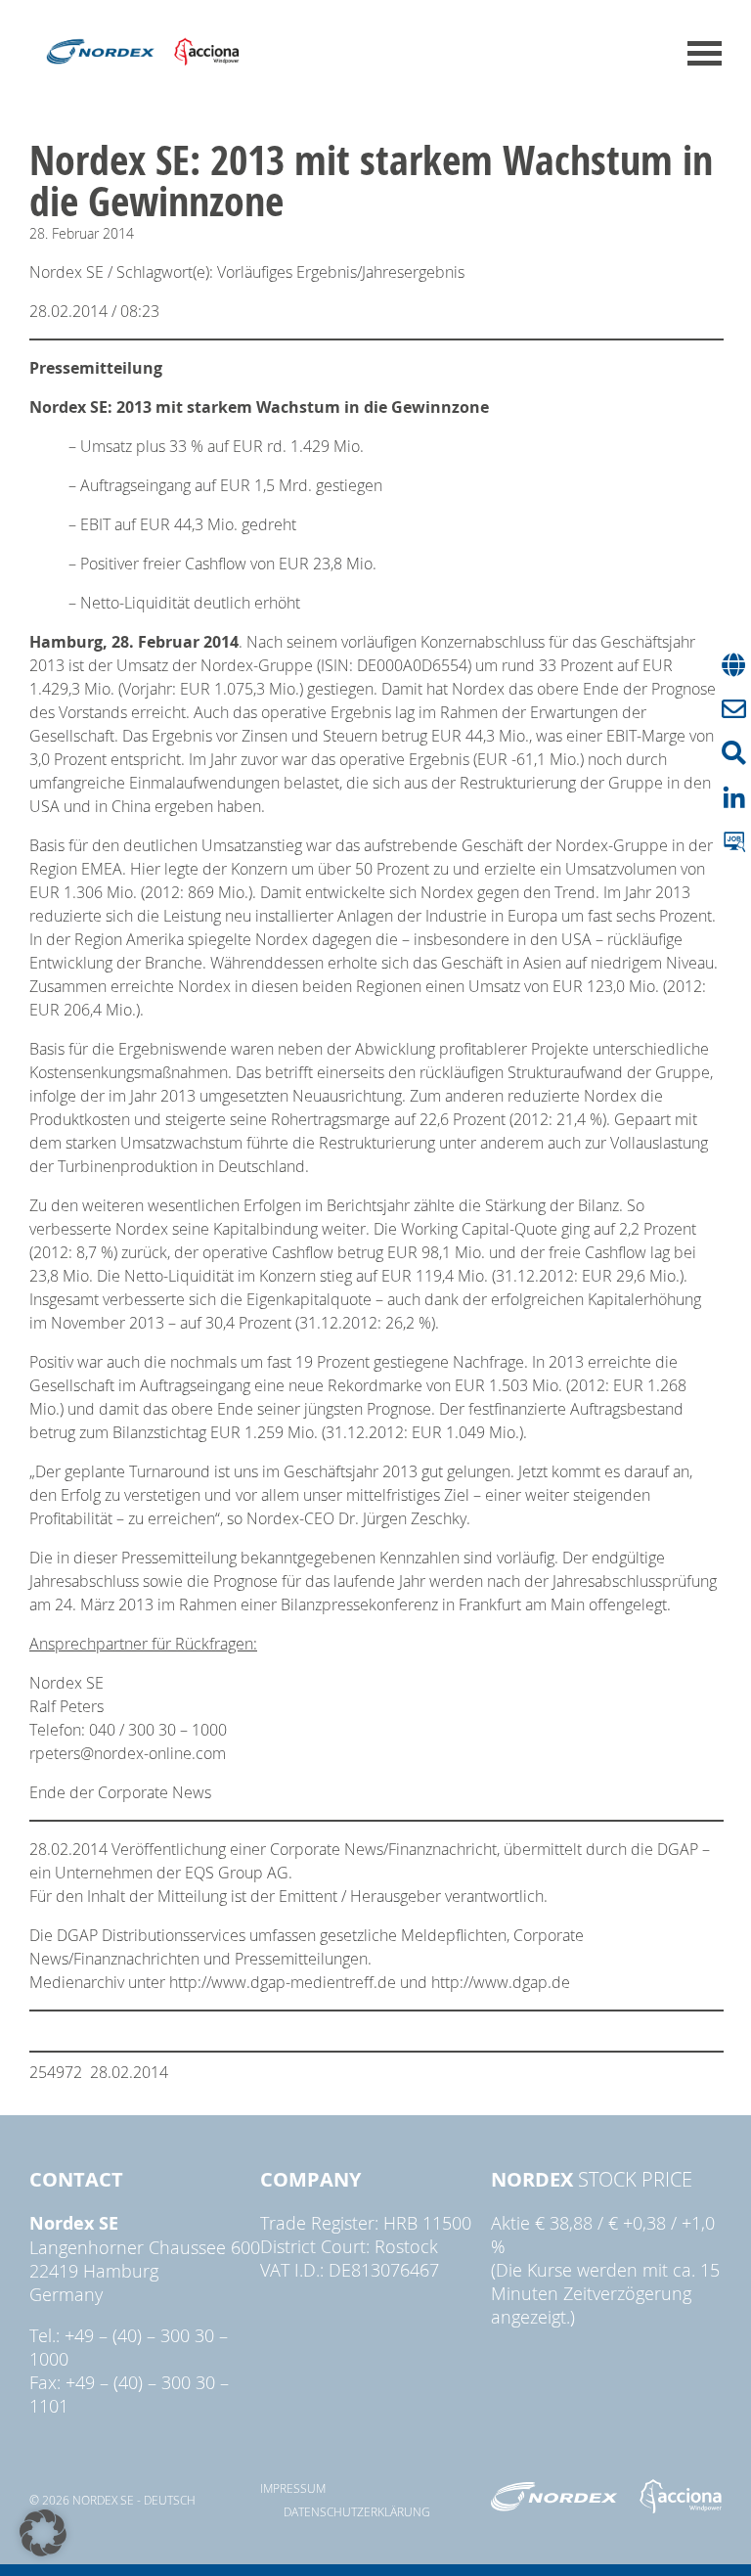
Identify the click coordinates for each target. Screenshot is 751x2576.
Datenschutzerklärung (357, 2511)
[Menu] (705, 53)
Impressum (293, 2488)
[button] (43, 2533)
